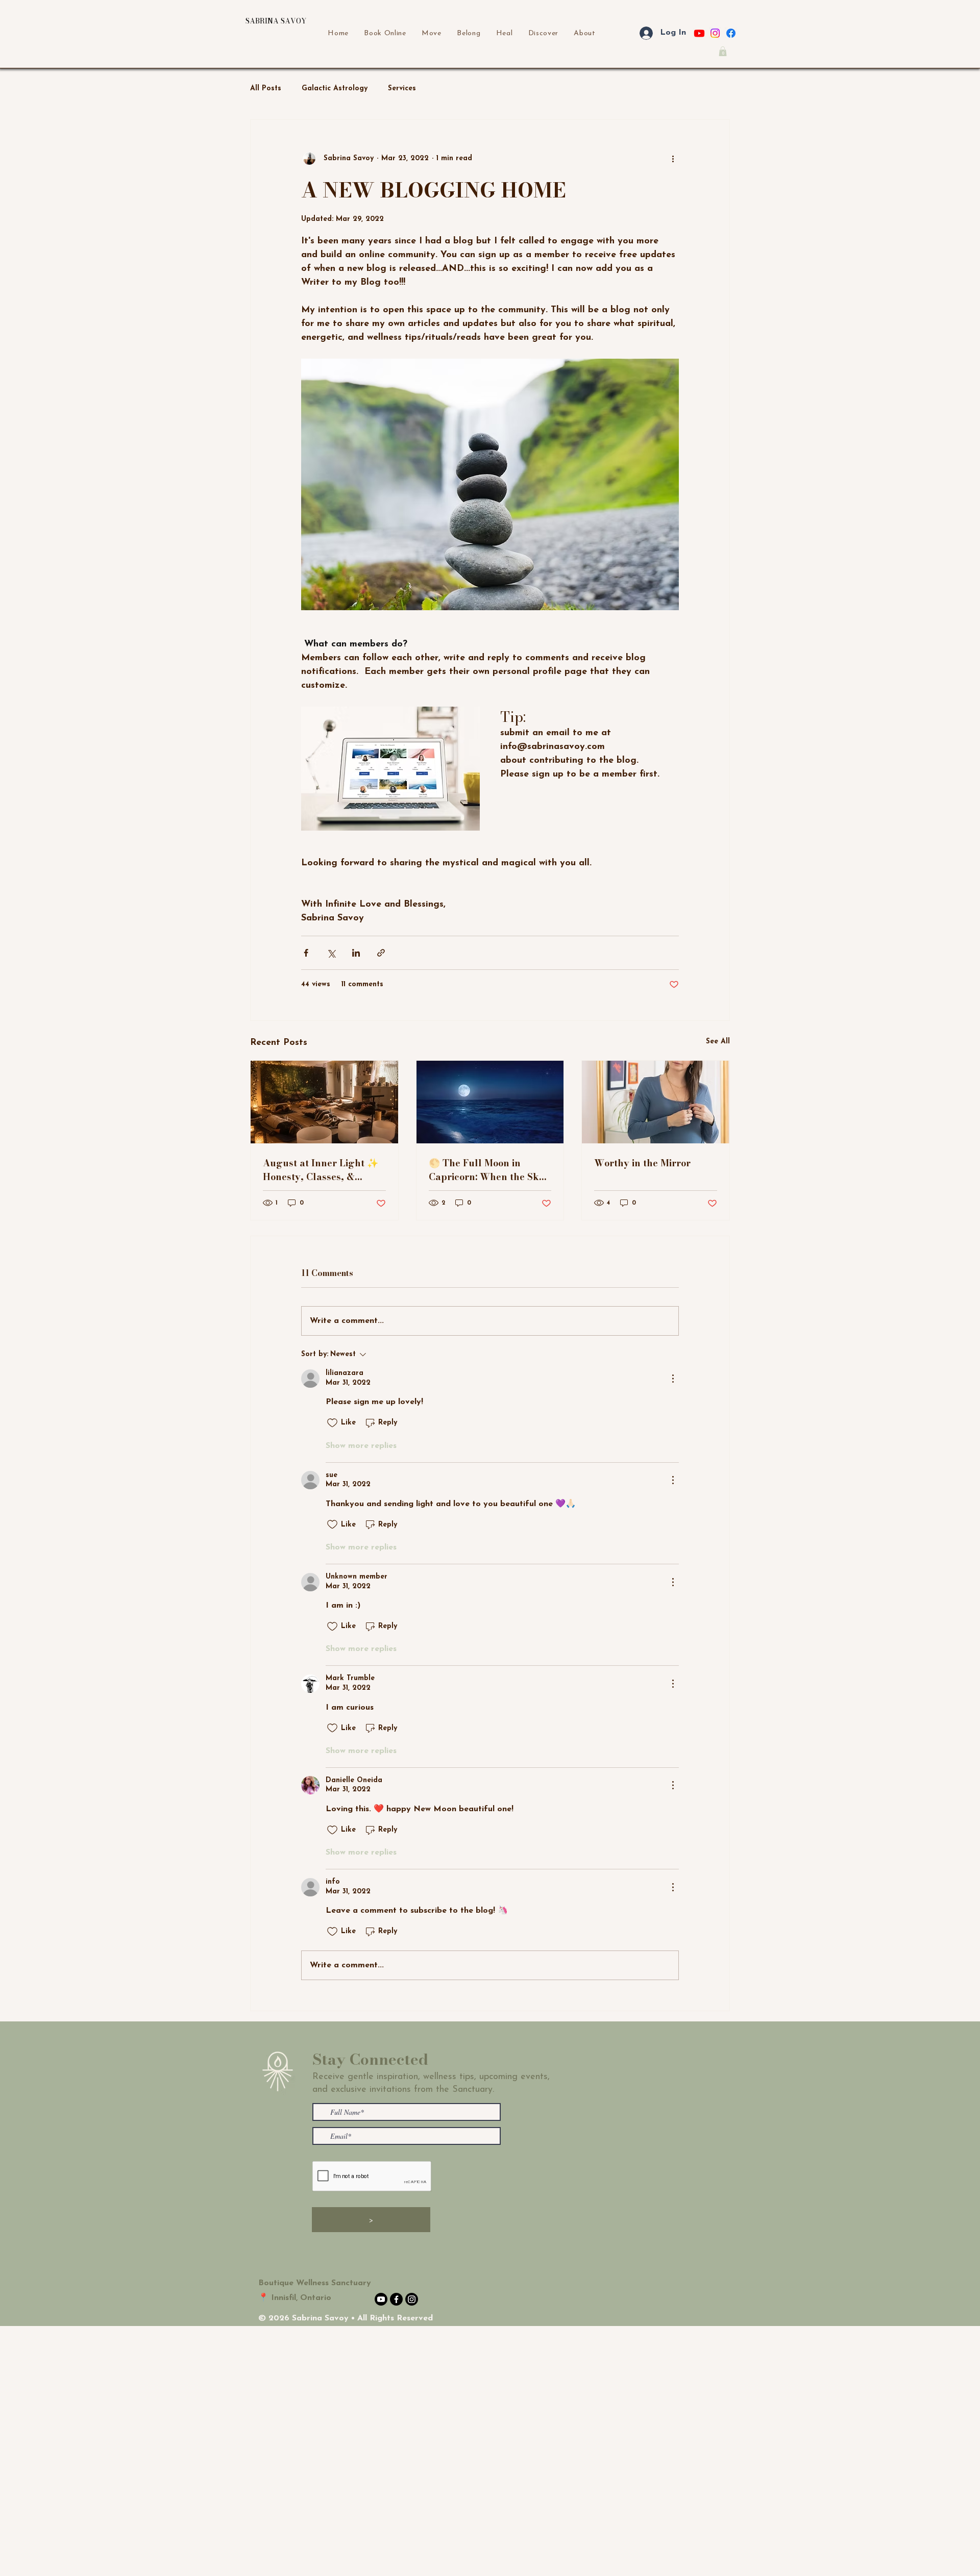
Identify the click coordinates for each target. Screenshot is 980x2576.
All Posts (266, 89)
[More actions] (673, 159)
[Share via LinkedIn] (356, 953)
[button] (723, 51)
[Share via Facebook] (306, 953)
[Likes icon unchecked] (332, 1423)
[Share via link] (381, 953)
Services (402, 89)
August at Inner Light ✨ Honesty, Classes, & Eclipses (321, 1170)
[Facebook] (731, 33)
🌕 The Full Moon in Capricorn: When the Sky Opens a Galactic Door (487, 1170)
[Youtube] (699, 33)
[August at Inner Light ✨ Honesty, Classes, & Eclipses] (324, 1102)
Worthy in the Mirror (642, 1163)
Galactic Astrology (335, 89)
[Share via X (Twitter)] (331, 953)
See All (718, 1042)
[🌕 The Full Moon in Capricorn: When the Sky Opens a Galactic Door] (490, 1102)
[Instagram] (715, 33)
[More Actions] (673, 1379)
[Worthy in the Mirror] (656, 1102)
